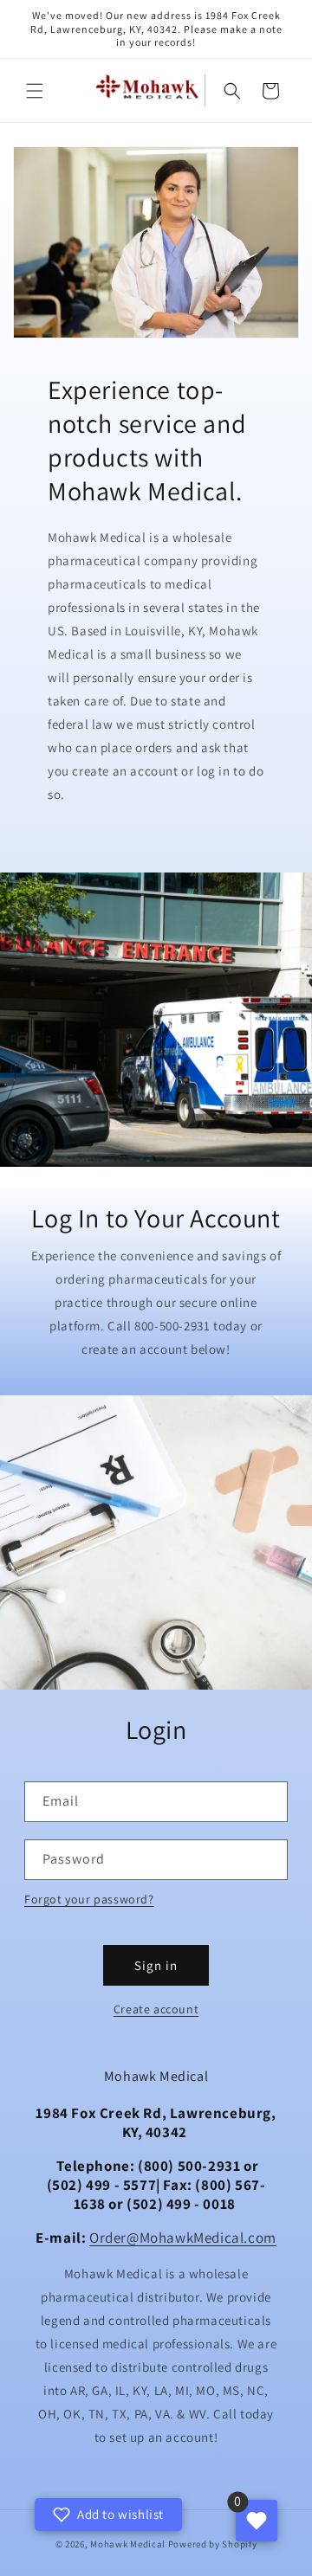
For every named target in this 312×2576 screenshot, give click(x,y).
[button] (35, 91)
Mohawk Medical (128, 2544)
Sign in (156, 1965)
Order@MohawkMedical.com (183, 2238)
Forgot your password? (89, 1899)
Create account (156, 2009)
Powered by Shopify (213, 2544)
